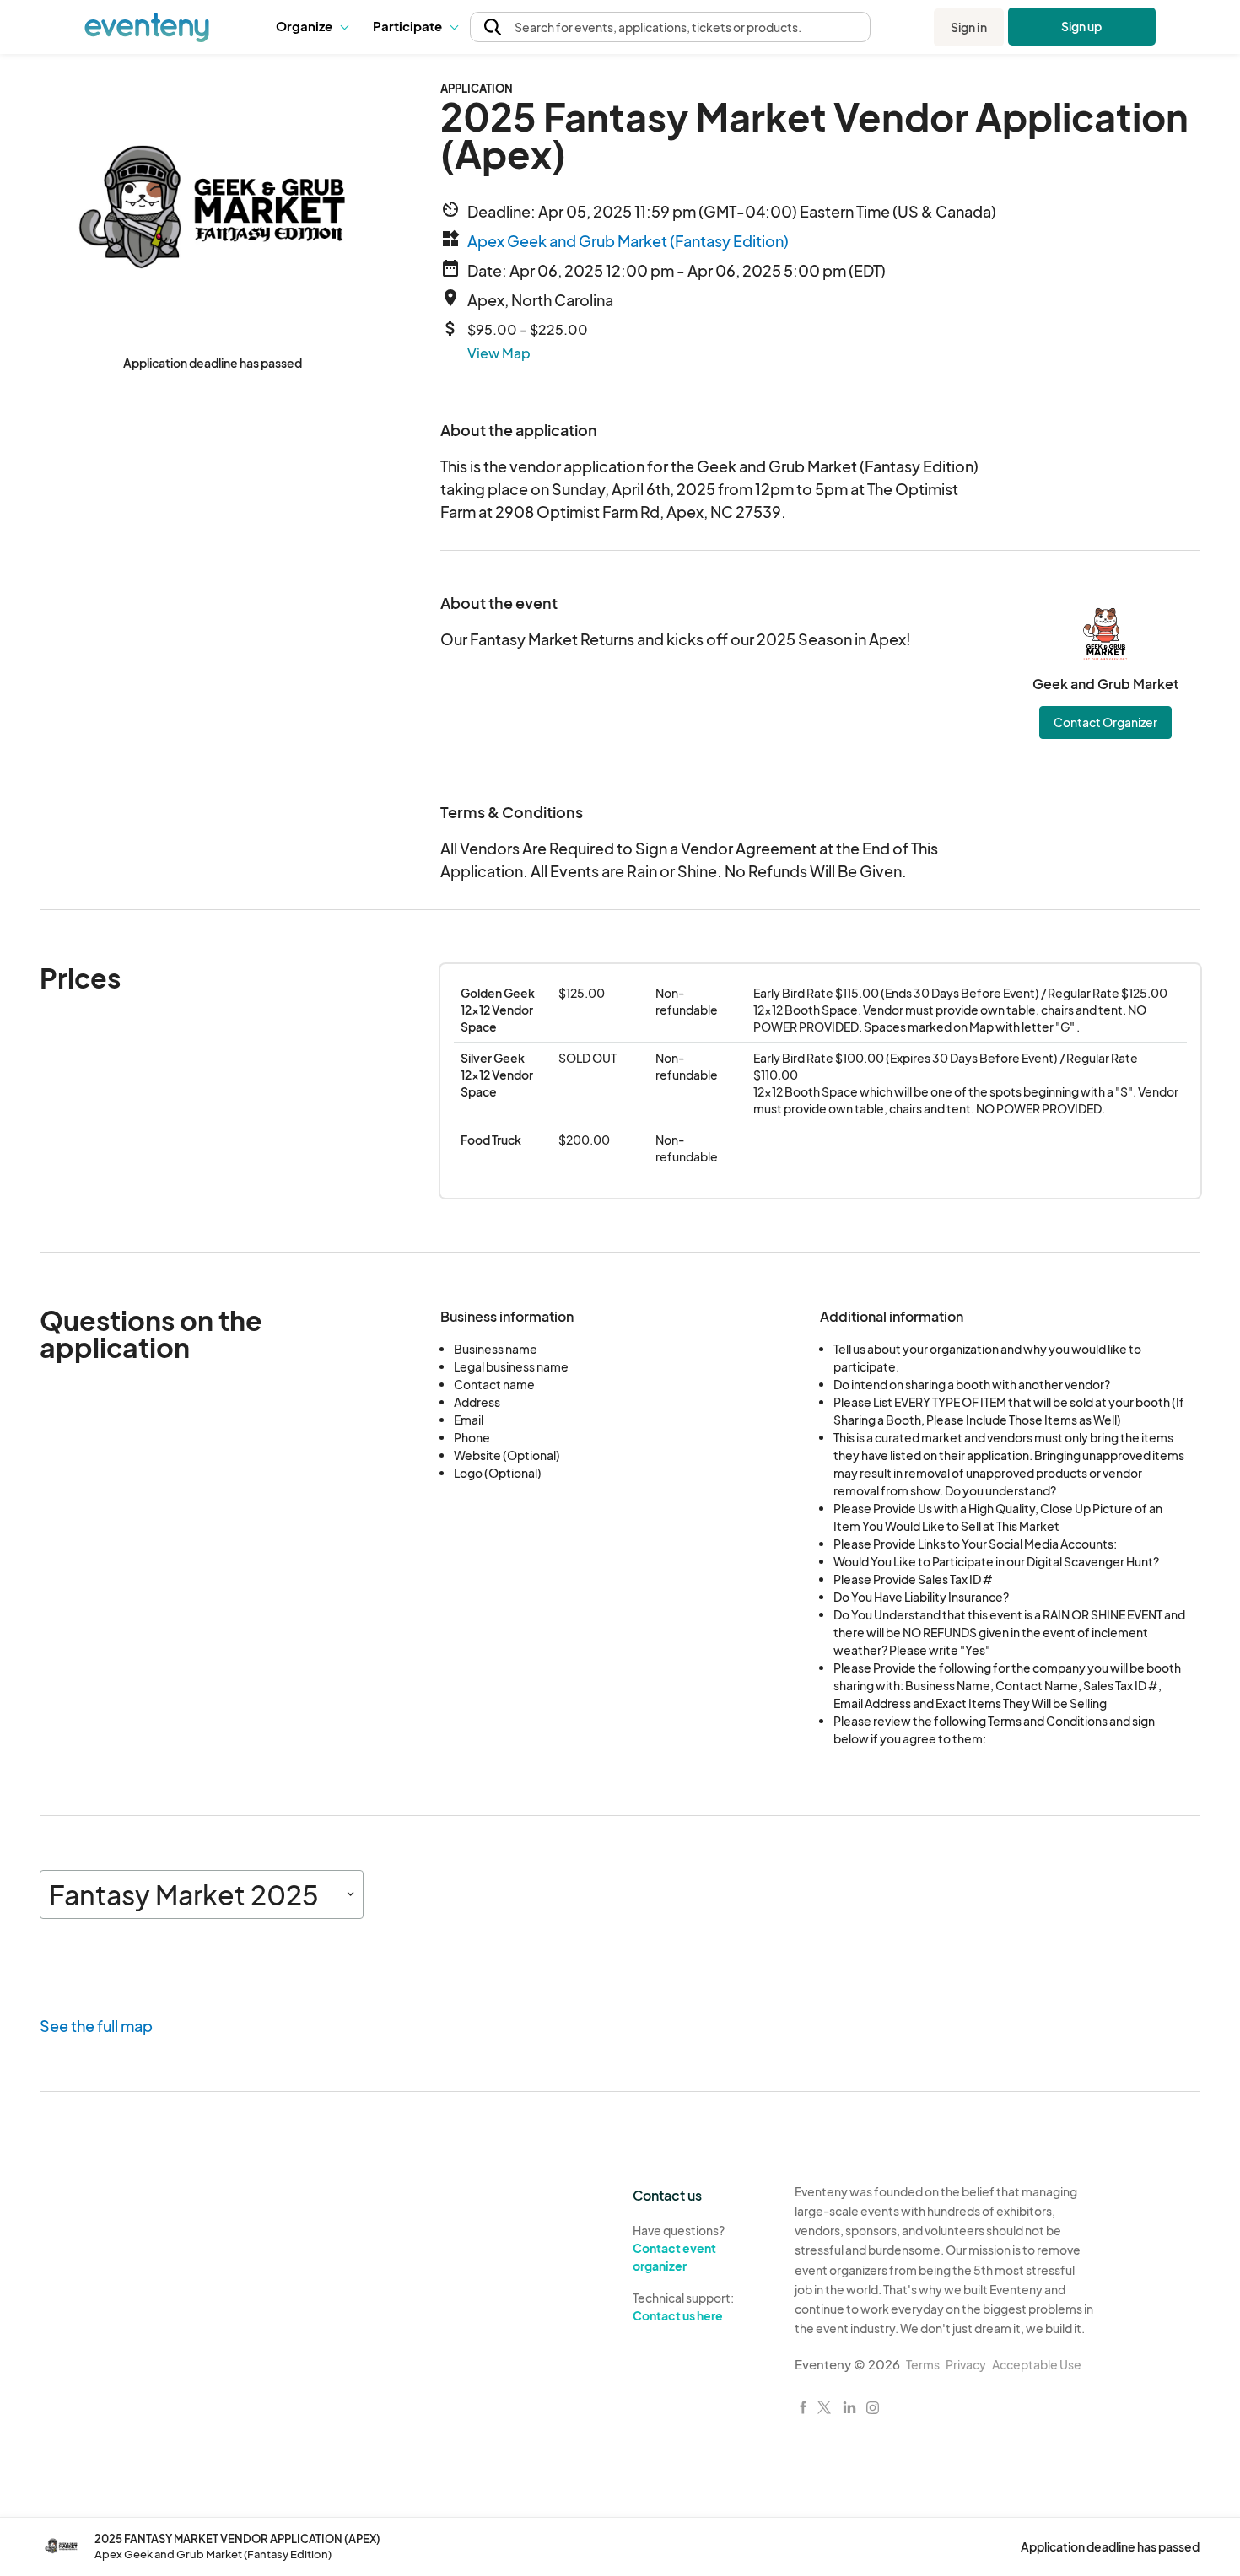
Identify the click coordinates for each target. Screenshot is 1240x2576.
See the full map (96, 2026)
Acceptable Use (1037, 2364)
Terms (923, 2364)
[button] (312, 27)
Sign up (1082, 26)
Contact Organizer (1105, 722)
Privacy (966, 2364)
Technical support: (683, 2307)
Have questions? (679, 2247)
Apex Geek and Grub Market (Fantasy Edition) (628, 241)
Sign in (969, 27)
